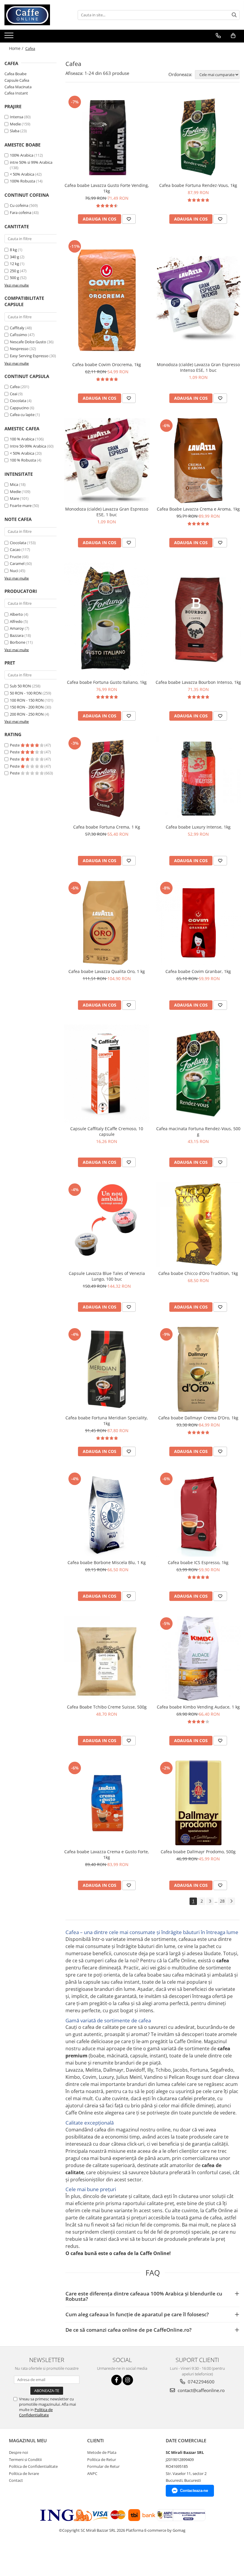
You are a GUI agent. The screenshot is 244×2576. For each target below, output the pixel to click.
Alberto (16, 614)
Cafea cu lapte (22, 415)
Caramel (17, 563)
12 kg (14, 264)
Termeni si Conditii (25, 2460)
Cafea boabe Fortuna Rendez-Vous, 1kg (198, 185)
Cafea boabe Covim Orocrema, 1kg (107, 364)
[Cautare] (234, 15)
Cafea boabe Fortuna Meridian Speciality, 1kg (107, 1421)
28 (222, 1901)
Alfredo (16, 621)
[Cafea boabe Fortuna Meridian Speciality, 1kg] (107, 1369)
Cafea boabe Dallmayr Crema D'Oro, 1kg (198, 1418)
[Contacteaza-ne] (218, 36)
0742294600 (201, 2382)
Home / (17, 48)
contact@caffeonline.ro (201, 2390)
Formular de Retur (103, 2466)
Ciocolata (18, 401)
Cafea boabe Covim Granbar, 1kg (198, 971)
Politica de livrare (24, 2473)
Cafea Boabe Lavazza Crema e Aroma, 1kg (198, 509)
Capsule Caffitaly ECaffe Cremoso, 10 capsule (107, 1131)
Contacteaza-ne (194, 2491)
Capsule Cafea (17, 80)
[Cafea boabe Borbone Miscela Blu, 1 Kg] (107, 1514)
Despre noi (18, 2452)
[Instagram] (128, 2380)
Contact (16, 2480)
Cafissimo (18, 335)
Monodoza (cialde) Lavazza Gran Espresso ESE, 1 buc (107, 512)
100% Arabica (22, 155)
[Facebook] (116, 2380)
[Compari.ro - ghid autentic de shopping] (22, 2553)
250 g (14, 271)
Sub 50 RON (20, 686)
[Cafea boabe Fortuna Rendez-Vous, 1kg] (198, 137)
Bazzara (17, 635)
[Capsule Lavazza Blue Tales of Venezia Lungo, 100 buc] (107, 1225)
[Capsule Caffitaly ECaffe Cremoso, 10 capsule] (107, 1074)
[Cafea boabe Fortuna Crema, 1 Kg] (107, 778)
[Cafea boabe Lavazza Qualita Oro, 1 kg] (107, 923)
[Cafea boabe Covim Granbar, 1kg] (198, 923)
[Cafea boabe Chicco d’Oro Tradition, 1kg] (198, 1225)
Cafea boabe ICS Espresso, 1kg (198, 1562)
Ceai (14, 394)
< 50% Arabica (22, 174)
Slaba (15, 131)
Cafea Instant (16, 93)
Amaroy (17, 628)
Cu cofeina (19, 205)
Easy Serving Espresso (29, 356)
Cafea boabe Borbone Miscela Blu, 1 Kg (107, 1562)
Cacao (15, 549)
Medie (15, 124)
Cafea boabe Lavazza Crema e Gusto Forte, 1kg (107, 1854)
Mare (14, 498)
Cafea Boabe (15, 74)
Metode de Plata (102, 2452)
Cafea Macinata (18, 87)
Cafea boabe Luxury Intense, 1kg (198, 827)
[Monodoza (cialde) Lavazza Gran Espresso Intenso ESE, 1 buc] (198, 299)
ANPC (92, 2473)
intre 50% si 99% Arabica (31, 162)
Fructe (15, 557)
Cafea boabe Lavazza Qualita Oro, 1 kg (107, 971)
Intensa (17, 117)
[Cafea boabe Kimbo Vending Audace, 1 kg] (198, 1659)
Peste (15, 745)
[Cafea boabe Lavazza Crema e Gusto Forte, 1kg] (107, 1803)
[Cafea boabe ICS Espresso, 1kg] (198, 1514)
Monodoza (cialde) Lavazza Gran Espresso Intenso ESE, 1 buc (198, 367)
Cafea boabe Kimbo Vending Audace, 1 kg (198, 1707)
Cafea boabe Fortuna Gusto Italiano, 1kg (107, 682)
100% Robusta (22, 181)
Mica (14, 484)
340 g (14, 257)
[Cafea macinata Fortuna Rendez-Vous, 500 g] (198, 1074)
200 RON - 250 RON (27, 714)
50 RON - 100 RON (26, 693)
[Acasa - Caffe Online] (34, 15)
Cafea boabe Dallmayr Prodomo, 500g (198, 1852)
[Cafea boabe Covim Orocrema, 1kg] (107, 299)
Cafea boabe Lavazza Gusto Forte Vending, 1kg (107, 188)
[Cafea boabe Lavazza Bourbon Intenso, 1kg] (198, 619)
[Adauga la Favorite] (129, 219)
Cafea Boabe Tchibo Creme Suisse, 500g (107, 1707)
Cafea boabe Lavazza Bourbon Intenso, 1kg (198, 682)
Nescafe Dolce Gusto (28, 342)
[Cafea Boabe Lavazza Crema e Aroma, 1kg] (198, 461)
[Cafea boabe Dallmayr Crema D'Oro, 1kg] (198, 1369)
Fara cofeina (21, 212)
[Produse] (10, 37)
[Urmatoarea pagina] (231, 1901)
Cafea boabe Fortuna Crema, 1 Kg (107, 827)
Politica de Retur (102, 2460)
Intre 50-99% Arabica (28, 446)
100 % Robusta (23, 460)
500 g (14, 278)
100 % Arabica (22, 439)
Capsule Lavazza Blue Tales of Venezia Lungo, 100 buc (107, 1276)
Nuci (14, 571)
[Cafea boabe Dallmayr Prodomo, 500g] (198, 1803)
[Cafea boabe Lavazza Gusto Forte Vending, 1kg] (107, 137)
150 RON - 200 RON (27, 707)
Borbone (18, 642)
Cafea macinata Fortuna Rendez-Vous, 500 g (198, 1131)
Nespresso (19, 349)
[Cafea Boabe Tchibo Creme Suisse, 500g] (107, 1659)
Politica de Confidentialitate (36, 2412)
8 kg (13, 250)
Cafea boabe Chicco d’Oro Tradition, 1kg (198, 1273)
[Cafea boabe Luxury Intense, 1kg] (198, 778)
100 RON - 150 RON (27, 700)
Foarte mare (21, 506)
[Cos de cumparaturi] (233, 36)
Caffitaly (17, 328)
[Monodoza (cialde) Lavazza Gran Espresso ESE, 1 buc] (107, 461)
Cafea (15, 387)
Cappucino (19, 408)
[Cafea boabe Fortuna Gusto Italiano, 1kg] (107, 619)
